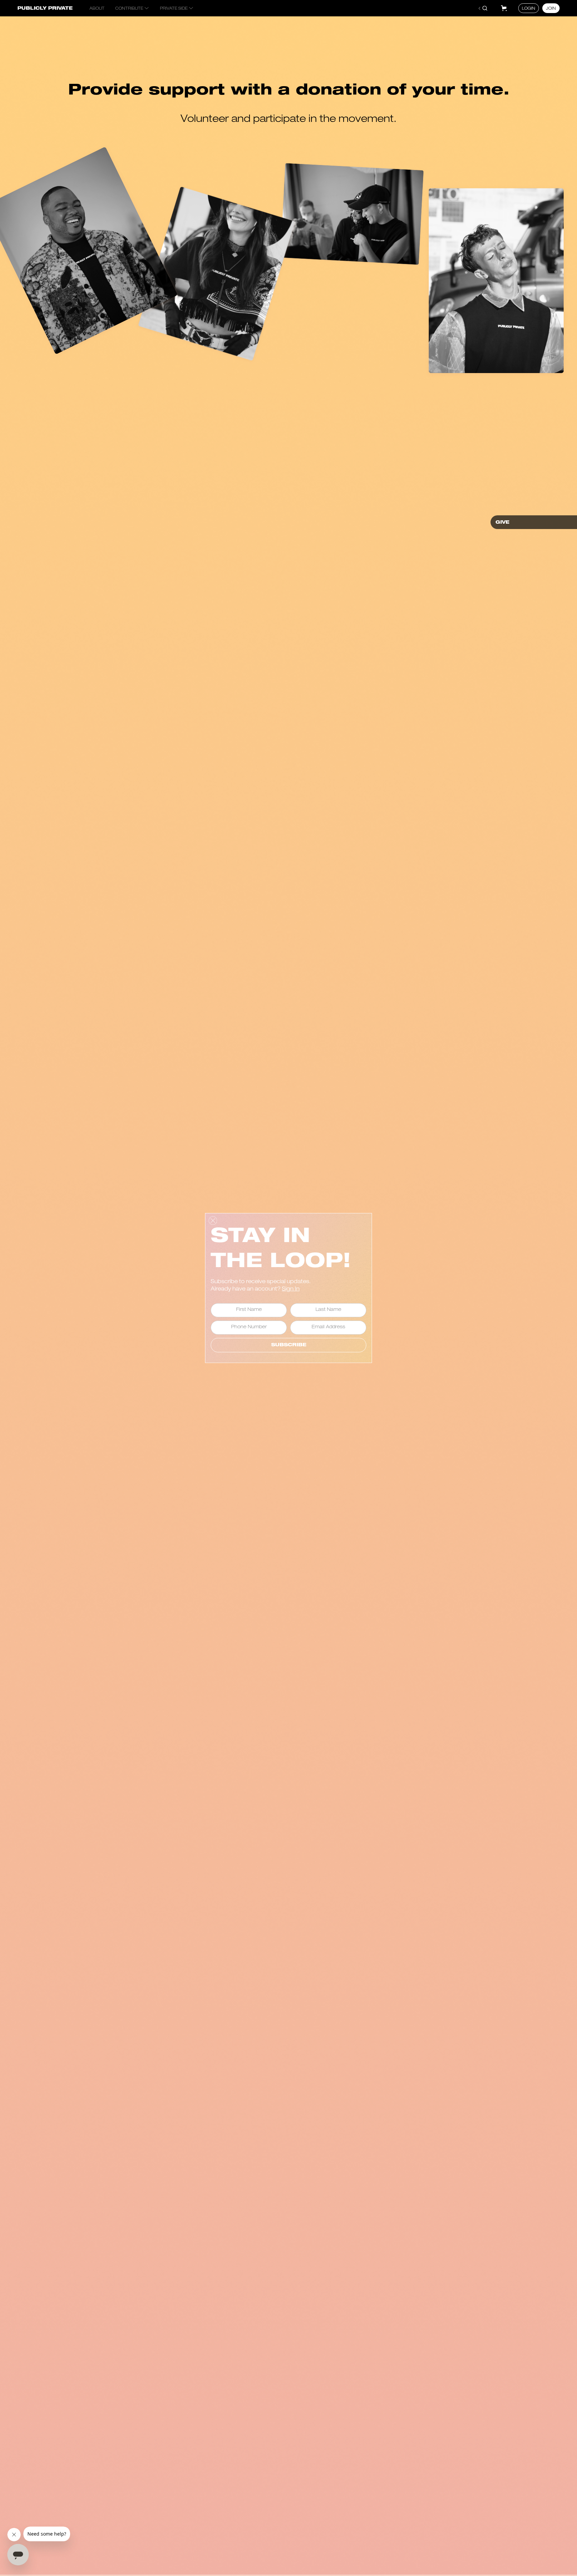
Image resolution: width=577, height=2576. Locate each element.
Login (529, 9)
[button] (504, 8)
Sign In (291, 1290)
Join (551, 9)
